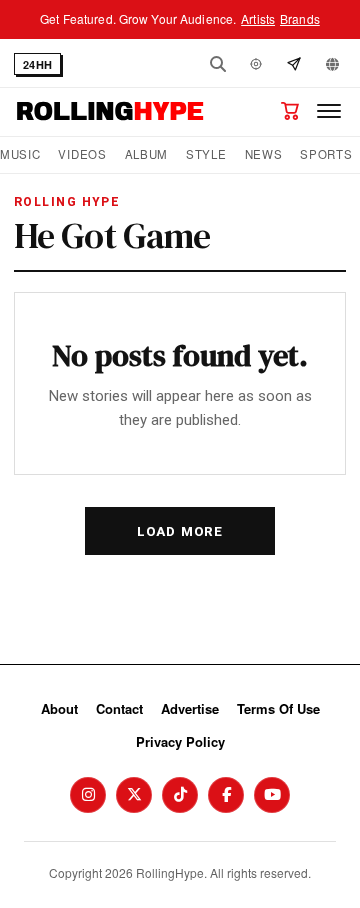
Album (146, 154)
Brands (300, 18)
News (264, 154)
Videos (82, 154)
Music (20, 154)
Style (206, 154)
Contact (119, 708)
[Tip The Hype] (294, 64)
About (59, 708)
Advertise (190, 708)
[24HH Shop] (290, 111)
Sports (326, 154)
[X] (134, 795)
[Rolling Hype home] (110, 111)
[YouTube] (272, 795)
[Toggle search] (218, 64)
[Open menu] (329, 111)
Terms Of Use (278, 708)
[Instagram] (88, 795)
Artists (258, 18)
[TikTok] (180, 795)
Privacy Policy (180, 741)
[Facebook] (226, 795)
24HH (37, 64)
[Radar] (256, 64)
